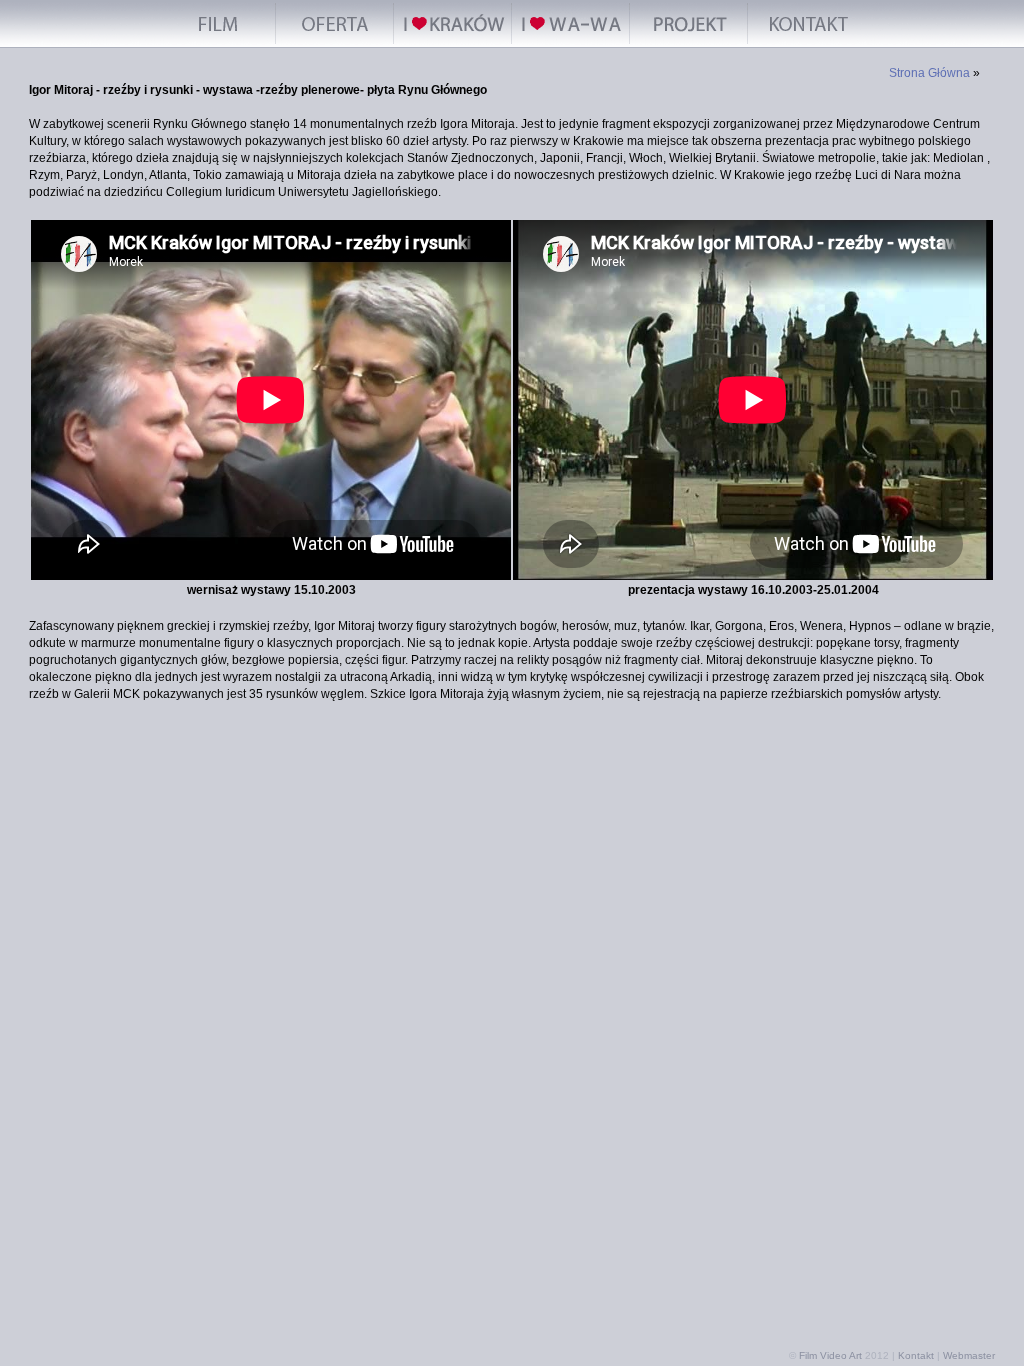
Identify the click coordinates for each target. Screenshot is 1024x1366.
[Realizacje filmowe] (217, 44)
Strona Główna (929, 73)
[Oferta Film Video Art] (335, 44)
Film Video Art (830, 1355)
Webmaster (969, 1355)
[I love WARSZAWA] (571, 44)
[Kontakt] (807, 44)
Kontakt (916, 1355)
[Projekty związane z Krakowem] (689, 44)
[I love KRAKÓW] (453, 44)
